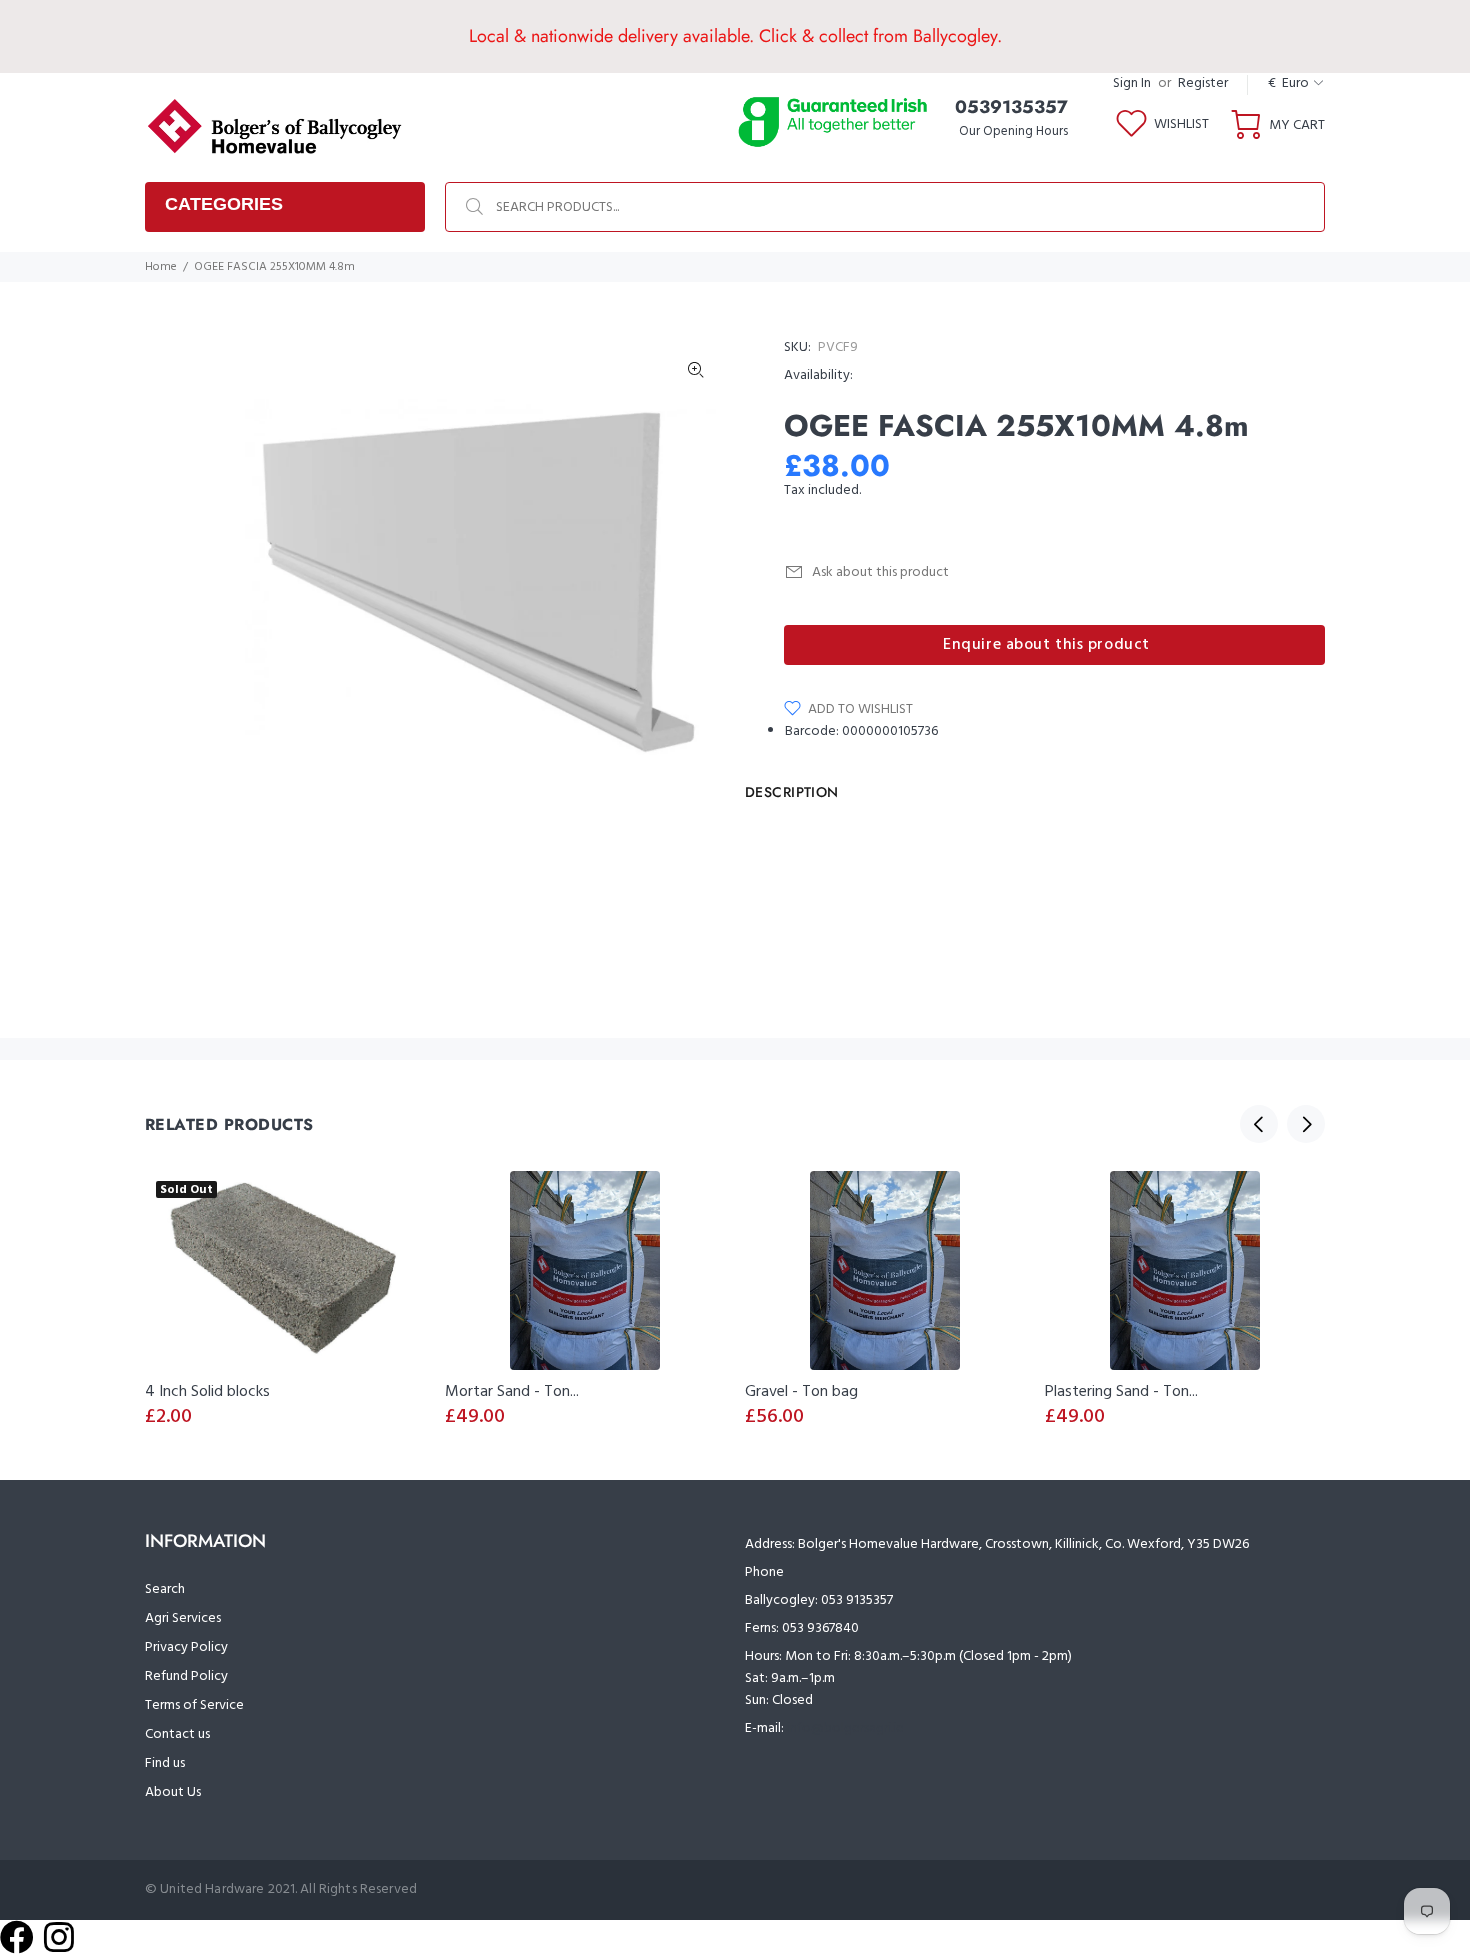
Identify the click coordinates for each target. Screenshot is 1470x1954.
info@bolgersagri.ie (845, 1728)
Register (1203, 83)
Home (161, 267)
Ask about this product (880, 572)
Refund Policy (186, 1676)
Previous (1259, 1124)
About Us (173, 1792)
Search (165, 1589)
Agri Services (183, 1618)
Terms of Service (194, 1705)
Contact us (177, 1734)
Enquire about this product (1046, 645)
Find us (165, 1763)
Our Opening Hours (1013, 131)
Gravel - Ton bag (801, 1392)
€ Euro (1288, 83)
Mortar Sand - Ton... (512, 1392)
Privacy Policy (186, 1647)
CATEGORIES (224, 204)
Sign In (1132, 83)
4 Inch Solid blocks (207, 1392)
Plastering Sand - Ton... (1121, 1392)
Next (696, 581)
